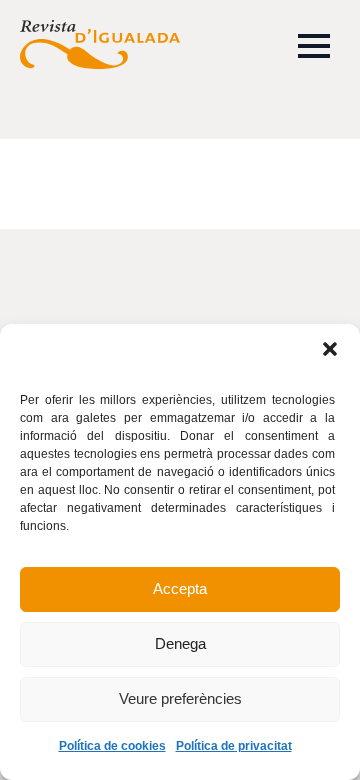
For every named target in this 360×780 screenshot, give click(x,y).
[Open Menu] (314, 46)
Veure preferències (180, 698)
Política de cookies (112, 746)
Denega (180, 643)
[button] (330, 349)
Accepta (180, 588)
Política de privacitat (234, 746)
